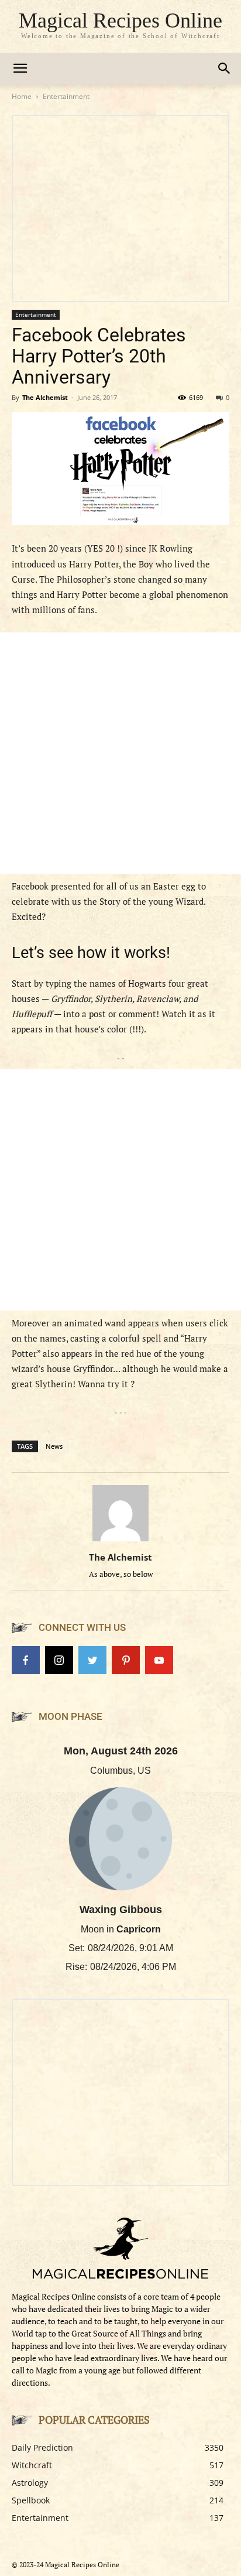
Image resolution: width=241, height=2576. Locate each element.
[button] (225, 69)
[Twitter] (92, 1660)
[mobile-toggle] (20, 69)
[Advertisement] (120, 753)
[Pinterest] (126, 1660)
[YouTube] (159, 1660)
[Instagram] (59, 1660)
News (54, 1446)
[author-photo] (120, 1541)
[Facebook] (26, 1660)
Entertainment (66, 96)
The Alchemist (45, 397)
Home (22, 96)
